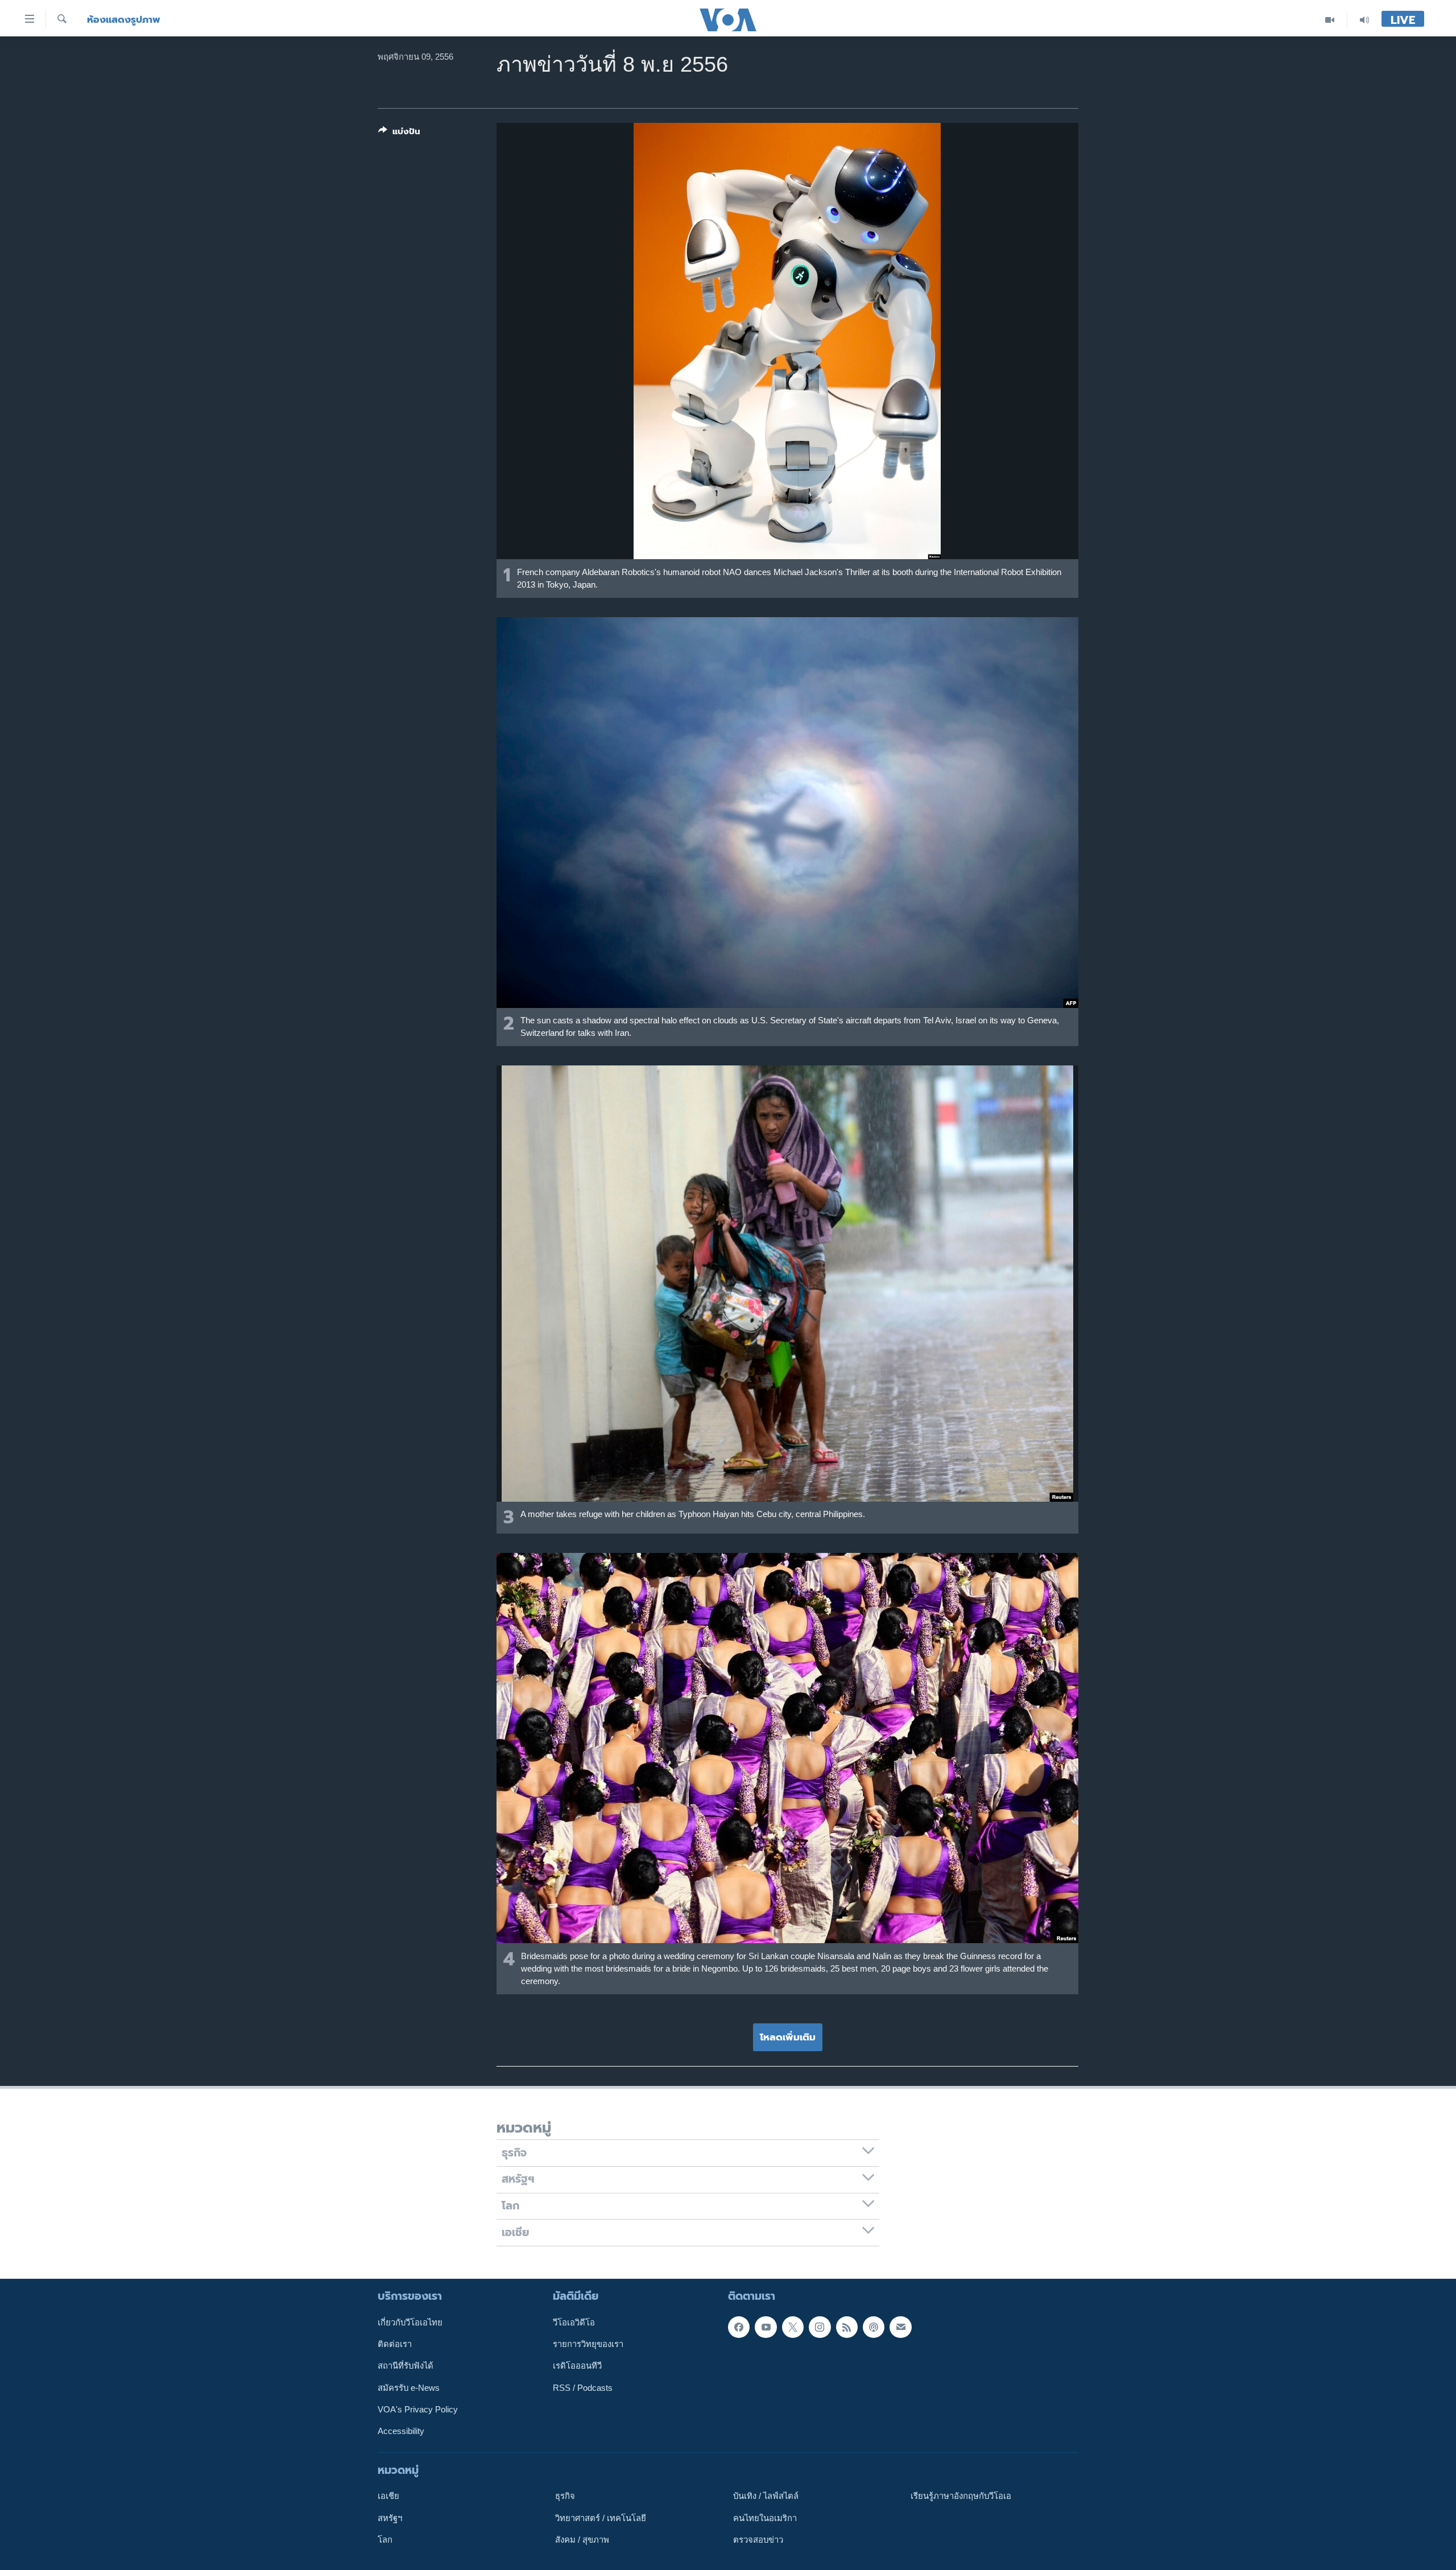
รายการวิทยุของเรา (588, 2344)
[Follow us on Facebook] (739, 2327)
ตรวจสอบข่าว (758, 2540)
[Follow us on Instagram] (820, 2327)
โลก (385, 2540)
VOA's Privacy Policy (418, 2410)
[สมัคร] (900, 2327)
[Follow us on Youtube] (766, 2327)
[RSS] (847, 2327)
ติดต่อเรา (395, 2344)
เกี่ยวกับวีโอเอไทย (410, 2323)
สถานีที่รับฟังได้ (406, 2366)
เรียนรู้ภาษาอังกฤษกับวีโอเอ (961, 2496)
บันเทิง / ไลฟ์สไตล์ (766, 2496)
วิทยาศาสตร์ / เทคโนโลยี (601, 2518)
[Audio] (1364, 20)
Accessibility (401, 2431)
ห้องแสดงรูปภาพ (124, 20)
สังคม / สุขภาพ (582, 2540)
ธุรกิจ (565, 2496)
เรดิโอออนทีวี (577, 2366)
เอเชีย (388, 2496)
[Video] (1330, 20)
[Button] (399, 134)
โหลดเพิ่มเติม (788, 2037)
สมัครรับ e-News (409, 2388)
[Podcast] (874, 2327)
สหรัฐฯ (390, 2518)
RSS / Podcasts (583, 2388)
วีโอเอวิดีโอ (574, 2323)
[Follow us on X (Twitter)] (793, 2327)
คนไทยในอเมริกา (765, 2518)
